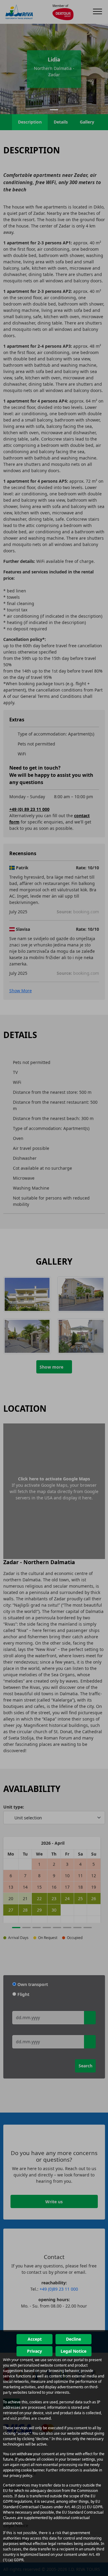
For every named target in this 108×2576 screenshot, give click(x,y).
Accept (35, 2339)
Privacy (34, 2351)
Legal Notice (73, 2351)
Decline (73, 2339)
